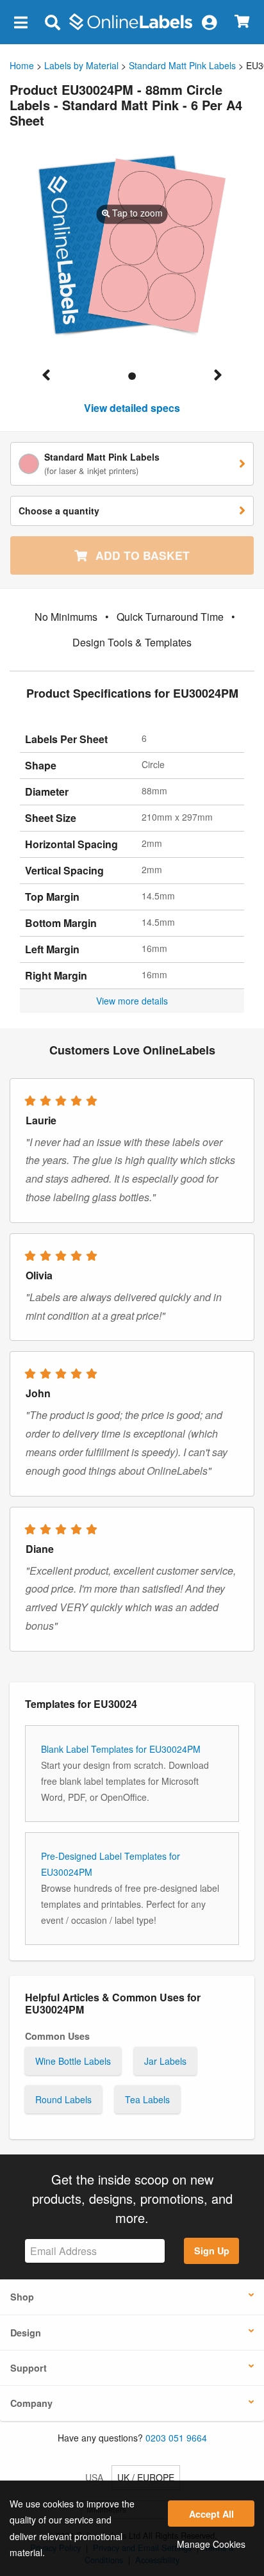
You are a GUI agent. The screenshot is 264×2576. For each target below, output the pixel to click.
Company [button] (31, 2403)
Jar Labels (165, 2061)
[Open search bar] (52, 22)
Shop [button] (22, 2297)
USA (94, 2477)
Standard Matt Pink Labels (182, 65)
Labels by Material (81, 65)
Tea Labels (147, 2099)
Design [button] (26, 2333)
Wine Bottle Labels (73, 2061)
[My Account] (209, 22)
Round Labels (63, 2099)
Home (22, 65)
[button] (21, 22)
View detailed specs (132, 408)
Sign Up (212, 2251)
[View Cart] (242, 22)
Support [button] (29, 2368)
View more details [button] (132, 1001)
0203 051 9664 (176, 2438)
